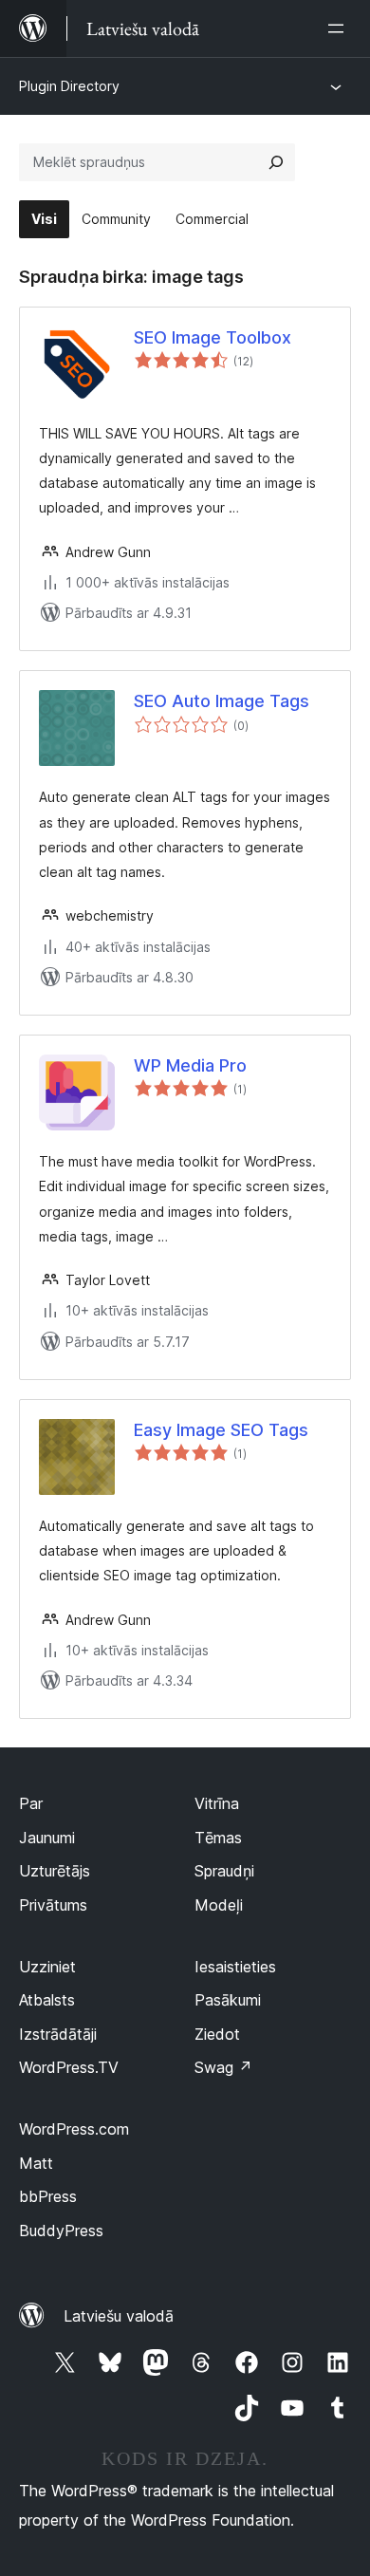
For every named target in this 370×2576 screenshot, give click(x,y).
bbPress (48, 2196)
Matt (36, 2163)
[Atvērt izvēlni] (340, 28)
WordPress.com (74, 2129)
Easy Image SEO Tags (221, 1430)
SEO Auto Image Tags (222, 701)
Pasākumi (228, 2000)
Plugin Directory (69, 86)
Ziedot (217, 2034)
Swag (223, 2067)
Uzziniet (47, 1967)
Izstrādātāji (58, 2034)
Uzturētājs (55, 1871)
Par (31, 1803)
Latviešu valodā (119, 2316)
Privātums (53, 1905)
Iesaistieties (235, 1967)
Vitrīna (217, 1803)
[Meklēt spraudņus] (276, 162)
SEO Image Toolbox (213, 337)
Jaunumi (47, 1838)
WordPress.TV (69, 2067)
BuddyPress (61, 2231)
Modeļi (219, 1905)
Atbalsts (47, 2000)
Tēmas (218, 1838)
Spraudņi (224, 1871)
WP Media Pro (190, 1065)
